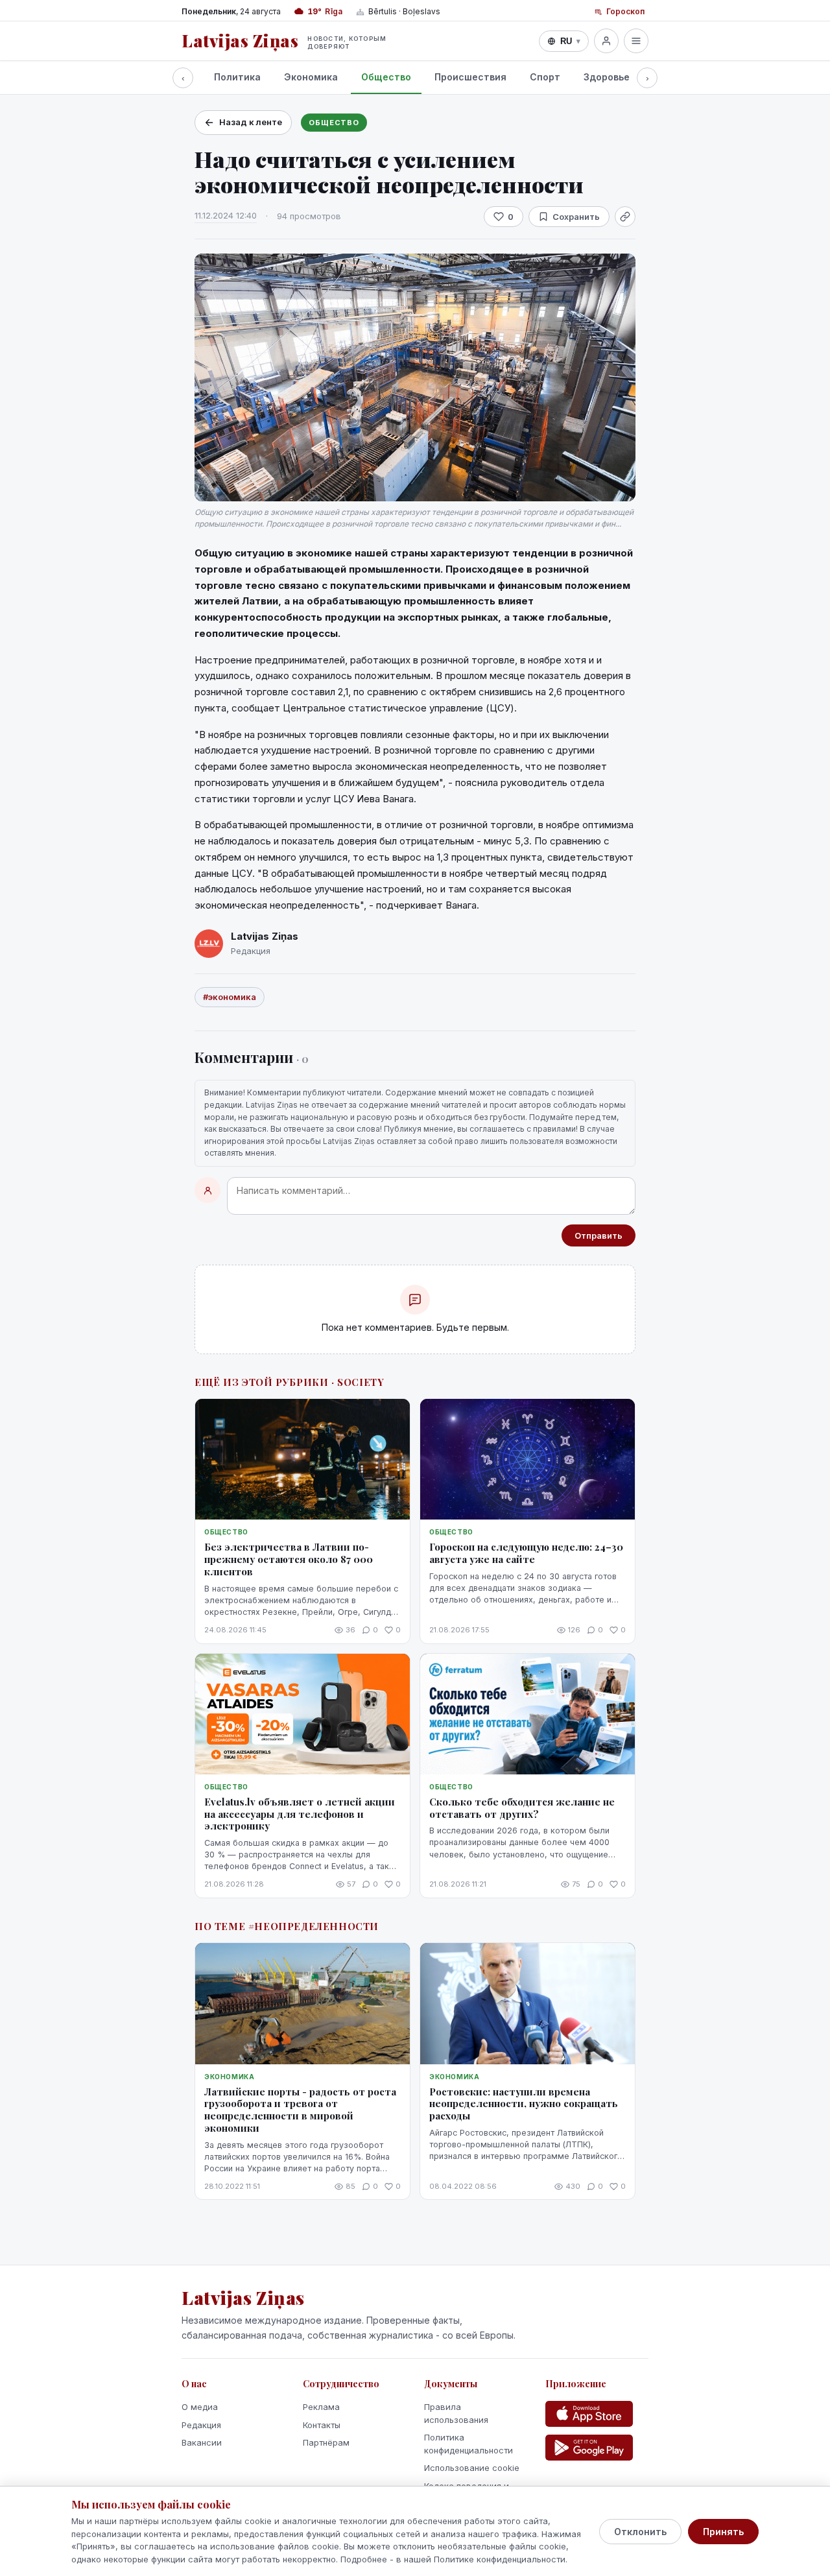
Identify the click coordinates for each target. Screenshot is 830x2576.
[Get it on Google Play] (589, 2448)
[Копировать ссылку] (625, 217)
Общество (386, 77)
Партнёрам (326, 2442)
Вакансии (202, 2442)
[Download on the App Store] (589, 2414)
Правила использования (456, 2413)
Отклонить (640, 2532)
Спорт (545, 77)
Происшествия (470, 77)
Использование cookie (472, 2468)
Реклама (321, 2407)
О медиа (200, 2407)
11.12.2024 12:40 (226, 215)
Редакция (201, 2425)
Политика (237, 77)
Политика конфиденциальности (468, 2444)
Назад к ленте (251, 122)
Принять (723, 2532)
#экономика (230, 997)
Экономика (311, 77)
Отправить (599, 1235)
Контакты (322, 2425)
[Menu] (636, 41)
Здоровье (607, 77)
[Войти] (606, 41)
